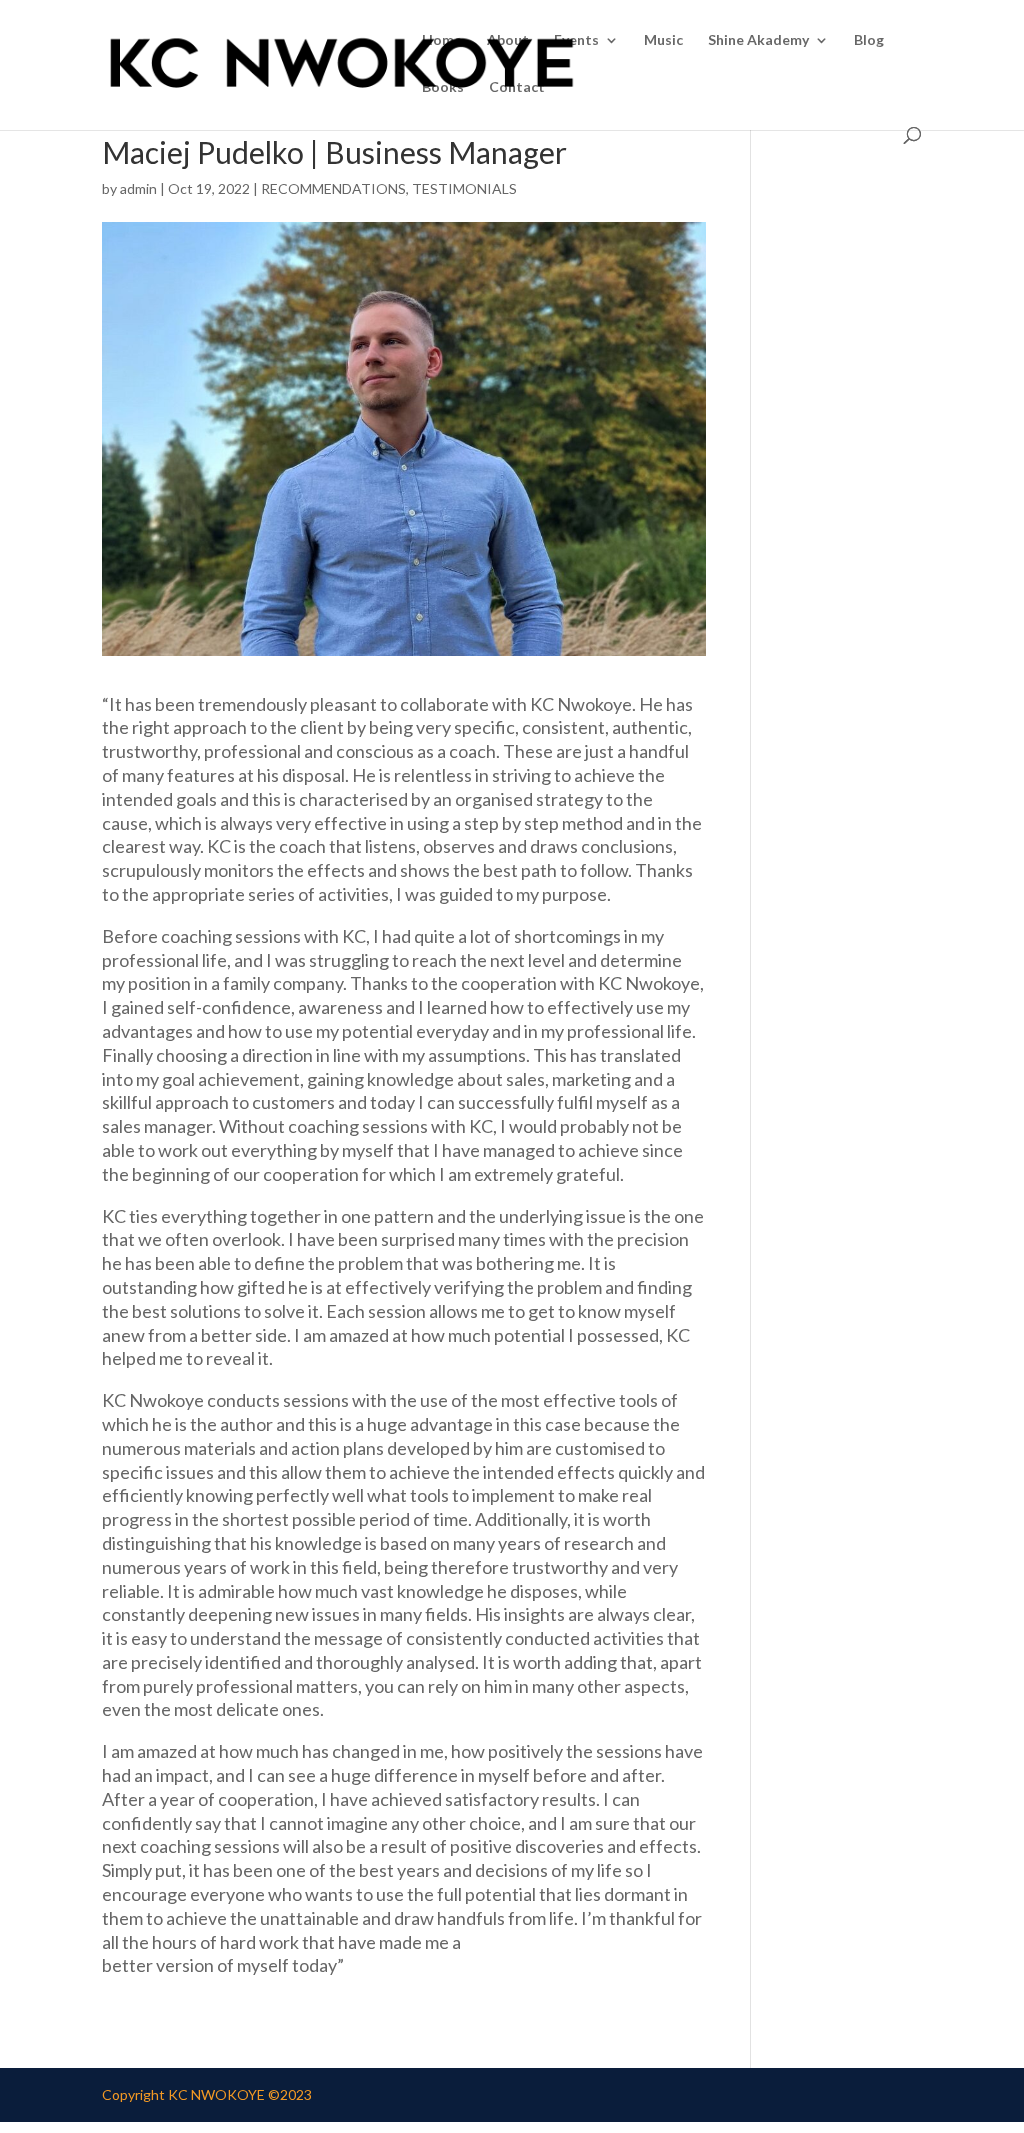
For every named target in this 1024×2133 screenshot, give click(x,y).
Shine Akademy (758, 40)
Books (443, 87)
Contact (517, 87)
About (508, 40)
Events (576, 40)
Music (663, 40)
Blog (869, 40)
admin (138, 188)
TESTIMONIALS (464, 188)
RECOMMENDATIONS (333, 188)
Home (442, 40)
